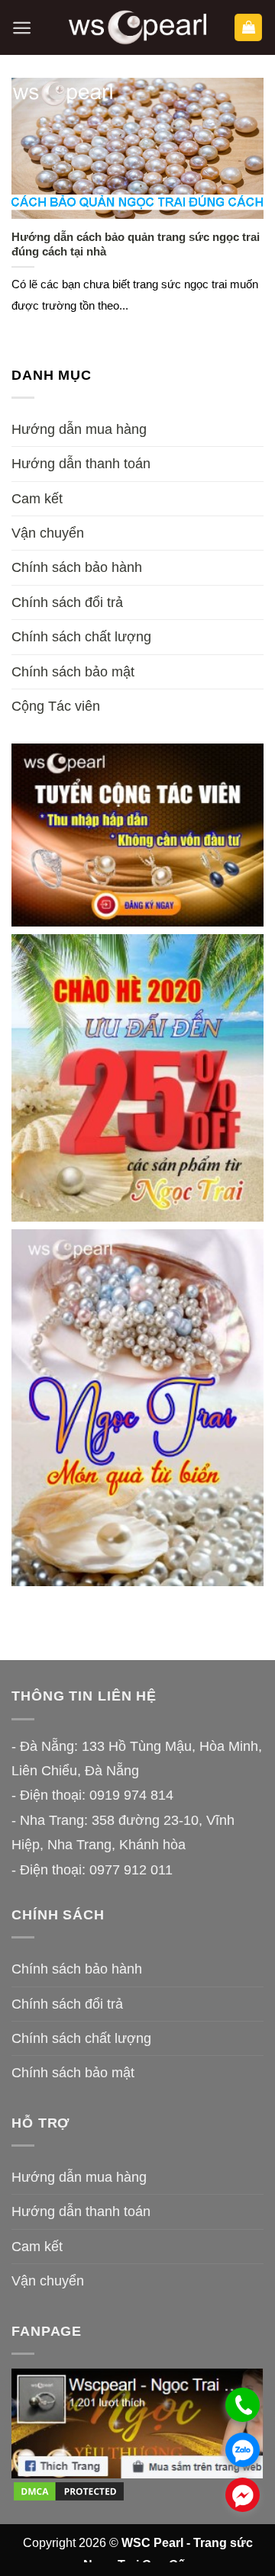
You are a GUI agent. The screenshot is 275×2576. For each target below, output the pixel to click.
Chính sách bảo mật (73, 672)
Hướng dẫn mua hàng (79, 429)
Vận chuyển (48, 533)
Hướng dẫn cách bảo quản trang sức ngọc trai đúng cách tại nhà (136, 244)
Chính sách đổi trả (67, 602)
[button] (22, 28)
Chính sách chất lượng (81, 637)
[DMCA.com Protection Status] (69, 2491)
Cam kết (37, 499)
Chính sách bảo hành (77, 567)
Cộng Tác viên (56, 706)
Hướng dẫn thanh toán (81, 464)
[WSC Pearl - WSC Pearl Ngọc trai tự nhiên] (137, 28)
